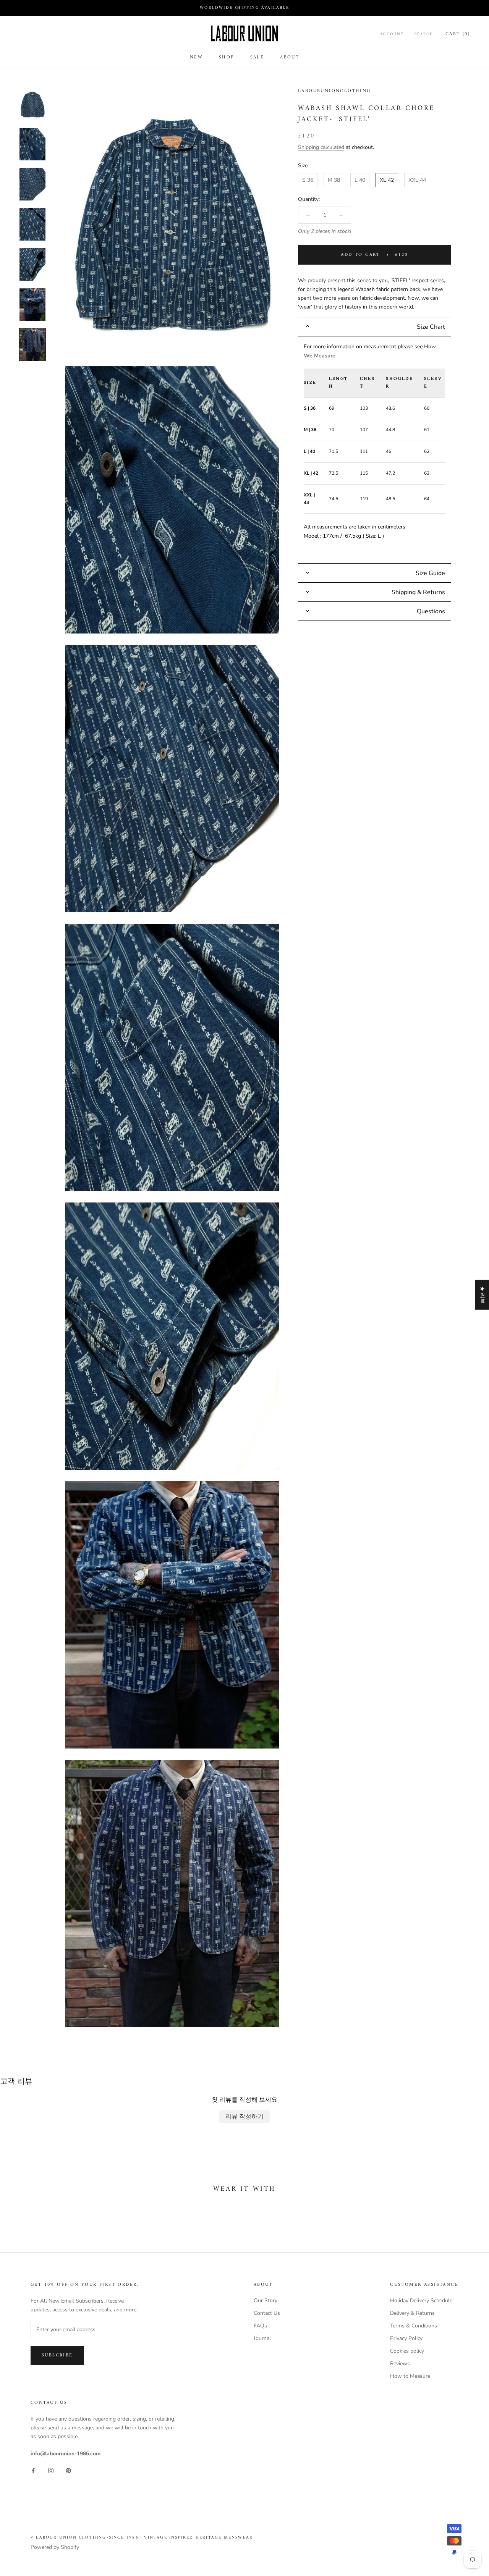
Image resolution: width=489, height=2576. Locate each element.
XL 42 (387, 180)
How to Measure (410, 2376)
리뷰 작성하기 (244, 2117)
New (196, 57)
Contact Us (267, 2313)
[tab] (374, 327)
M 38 (334, 180)
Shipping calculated (321, 148)
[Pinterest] (68, 2470)
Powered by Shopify (55, 2547)
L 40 (360, 180)
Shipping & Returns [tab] (418, 592)
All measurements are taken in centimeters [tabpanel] (373, 441)
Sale (257, 57)
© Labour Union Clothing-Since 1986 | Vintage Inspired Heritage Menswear (142, 2538)
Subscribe (57, 2355)
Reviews (400, 2363)
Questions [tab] (431, 611)
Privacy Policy (406, 2338)
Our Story (266, 2300)
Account (392, 34)
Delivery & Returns (412, 2313)
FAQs (260, 2326)
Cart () (458, 34)
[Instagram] (51, 2470)
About (290, 57)
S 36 (308, 180)
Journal (262, 2338)
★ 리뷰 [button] (482, 1295)
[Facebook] (33, 2470)
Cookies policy (407, 2351)
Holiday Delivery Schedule (421, 2300)
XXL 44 (417, 180)
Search (424, 34)
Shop (227, 57)
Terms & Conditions (414, 2326)
